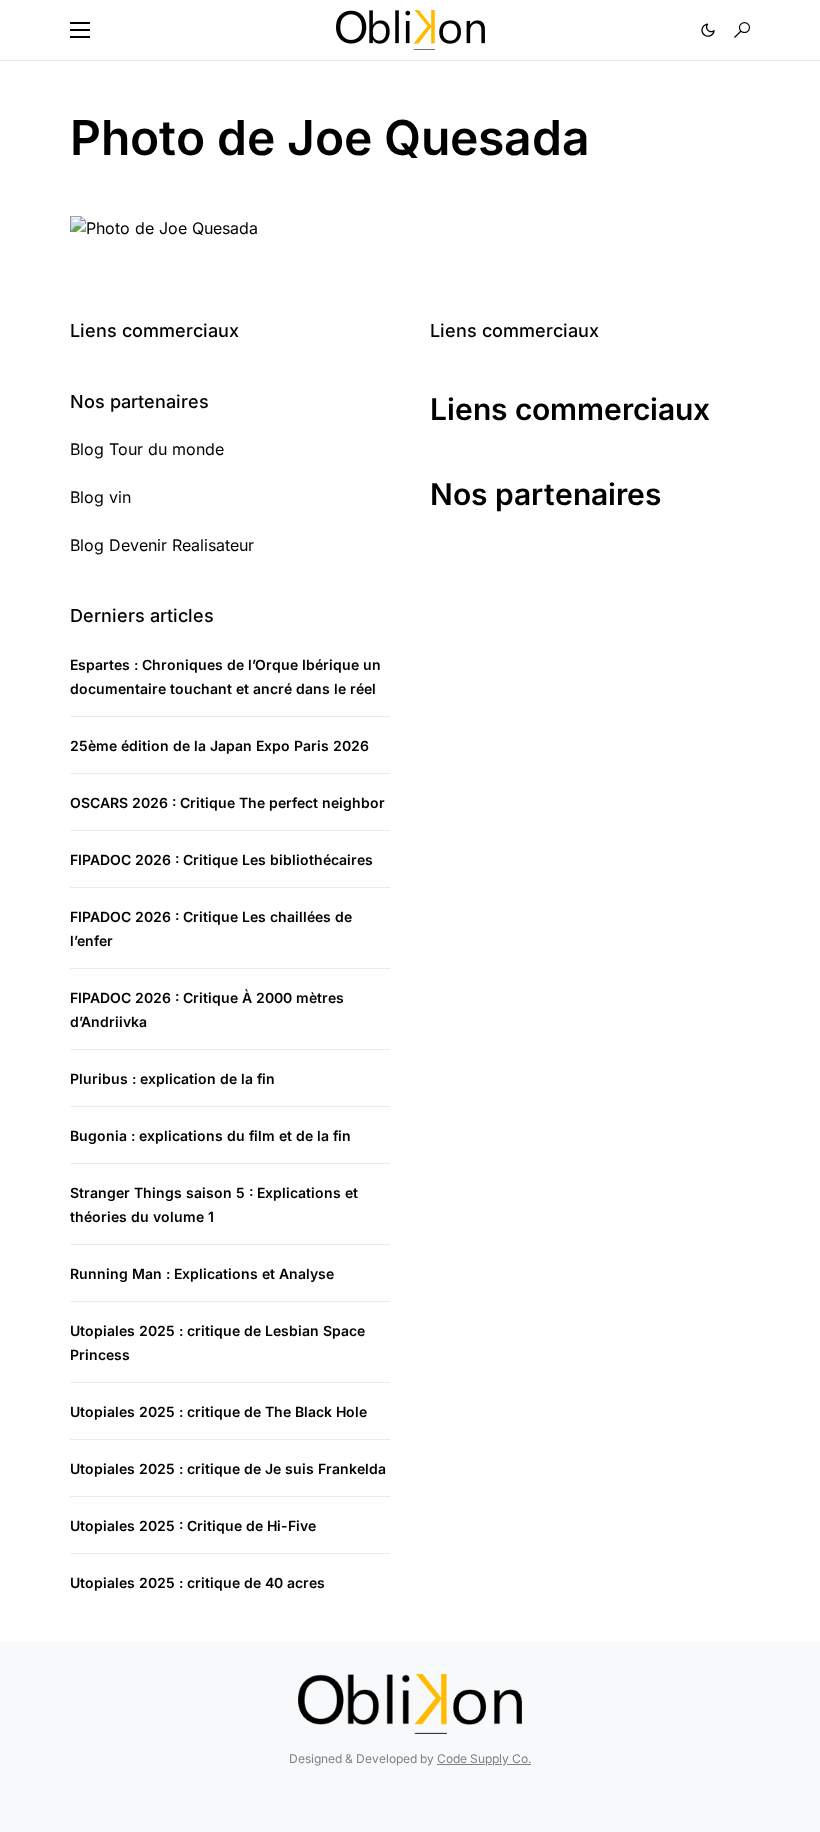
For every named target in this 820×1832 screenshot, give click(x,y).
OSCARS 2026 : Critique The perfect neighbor (227, 802)
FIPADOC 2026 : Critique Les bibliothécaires (221, 859)
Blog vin (100, 497)
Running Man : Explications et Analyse (202, 1273)
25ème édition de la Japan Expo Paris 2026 (219, 745)
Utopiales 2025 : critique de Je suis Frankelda (228, 1468)
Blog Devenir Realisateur (162, 545)
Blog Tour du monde (147, 449)
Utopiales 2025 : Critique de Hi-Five (193, 1525)
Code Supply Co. (484, 1758)
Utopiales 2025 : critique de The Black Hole (218, 1411)
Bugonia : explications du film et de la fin (210, 1135)
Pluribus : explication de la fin (172, 1078)
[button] (80, 30)
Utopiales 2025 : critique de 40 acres (197, 1582)
